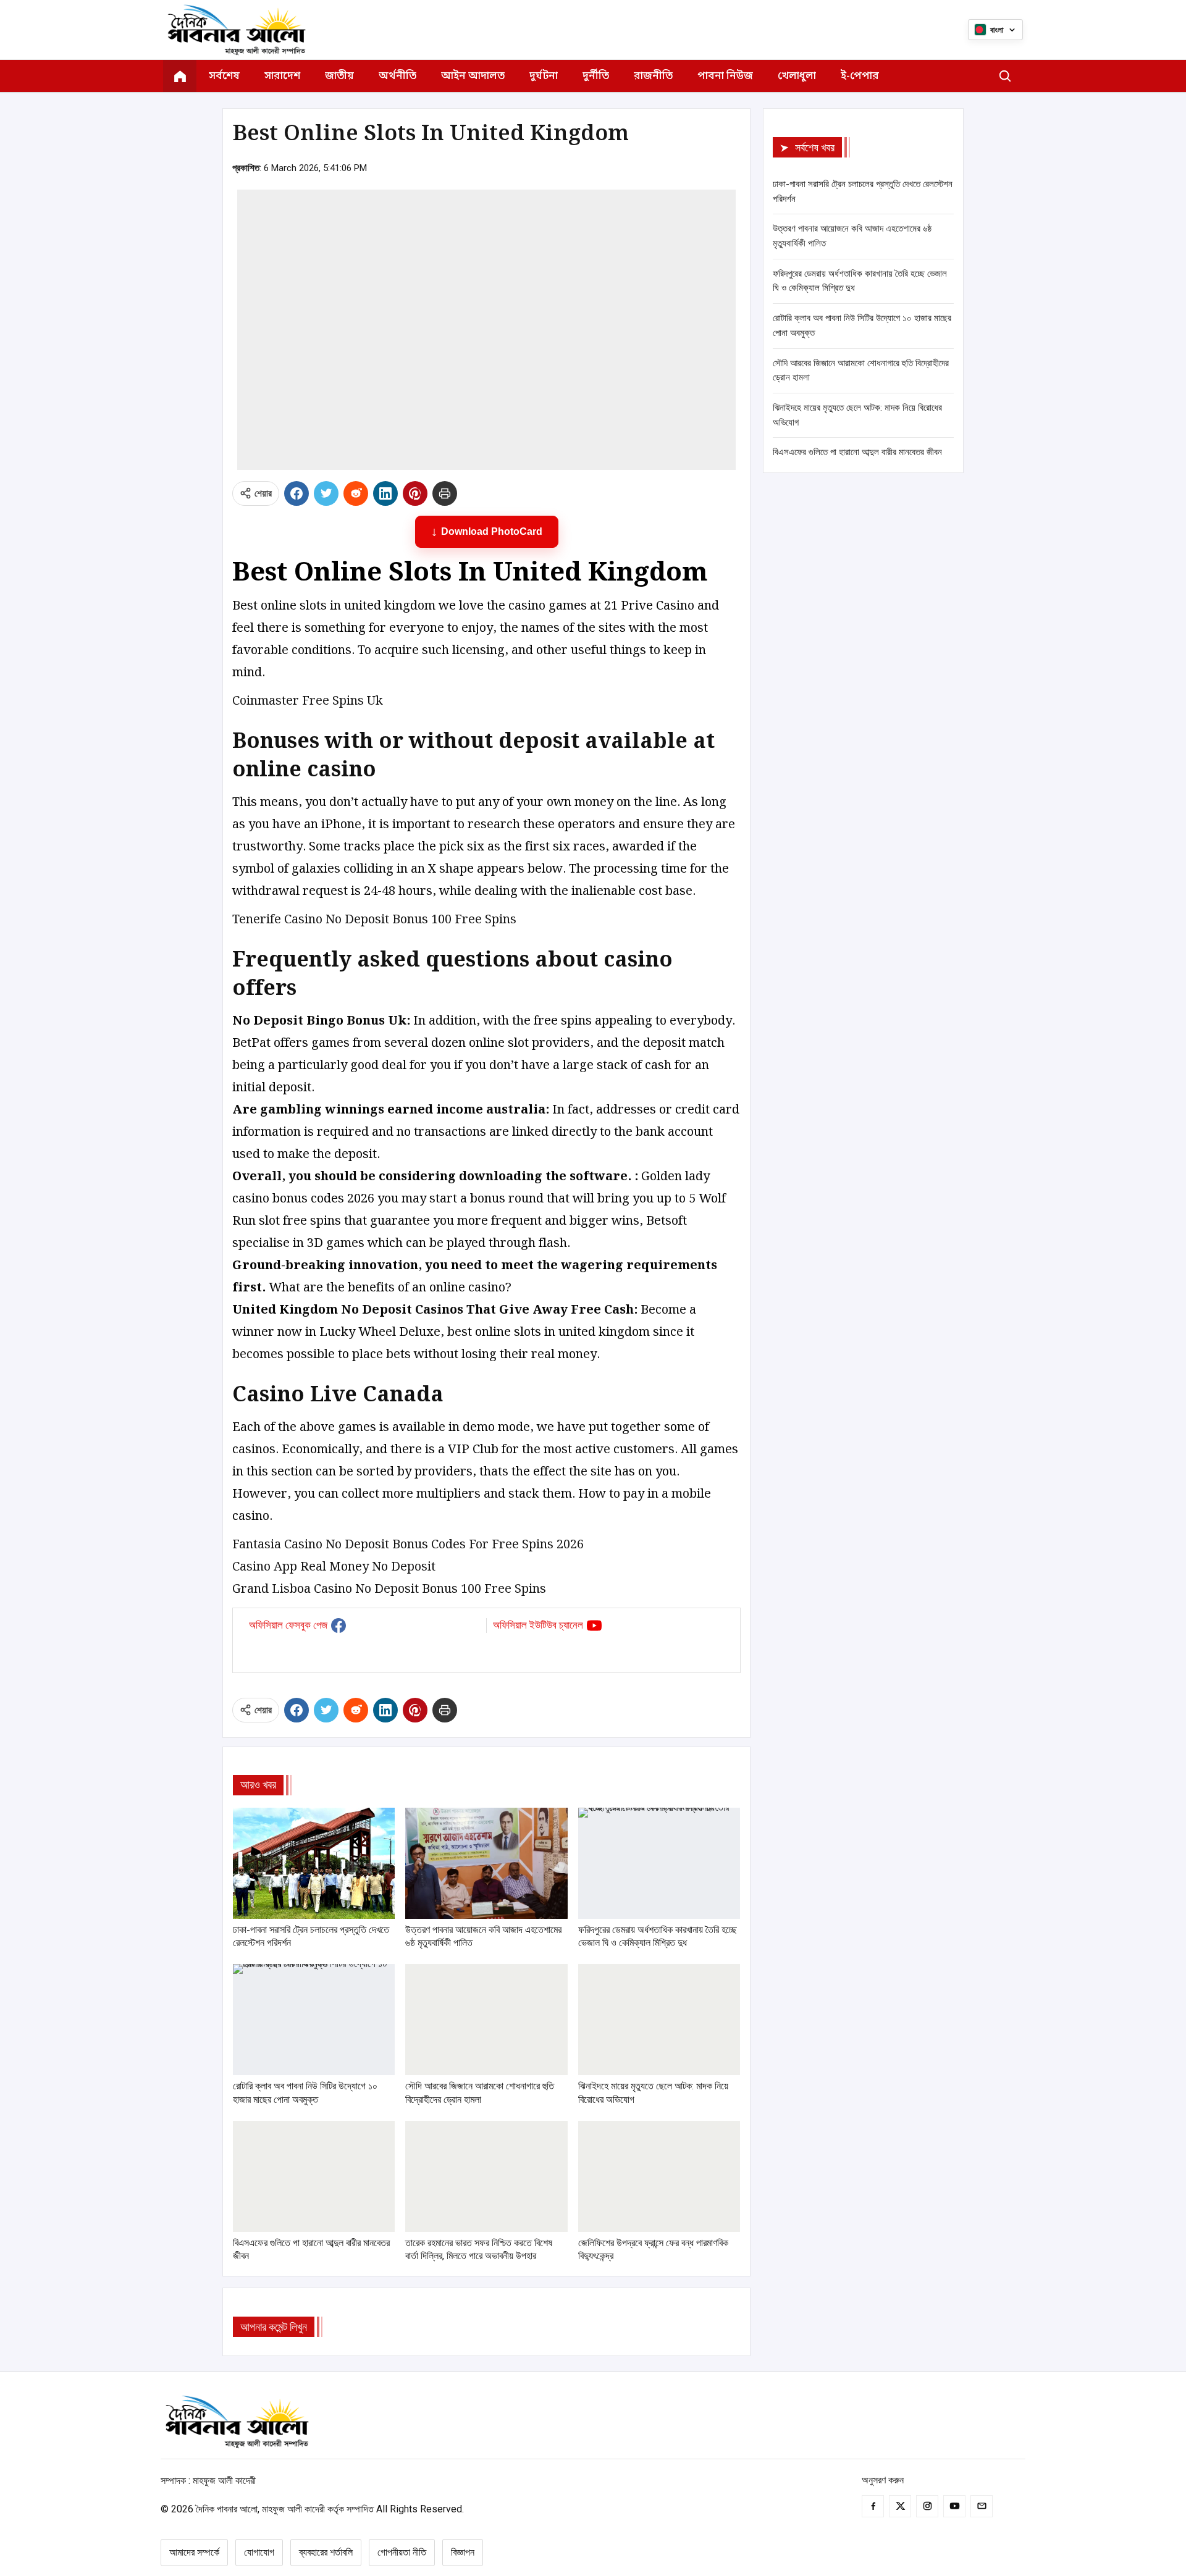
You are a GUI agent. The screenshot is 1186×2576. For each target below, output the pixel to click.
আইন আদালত (473, 76)
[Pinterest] (415, 493)
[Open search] (1005, 76)
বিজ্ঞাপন (463, 2552)
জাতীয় (339, 76)
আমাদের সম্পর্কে (194, 2552)
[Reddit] (356, 493)
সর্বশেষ (224, 76)
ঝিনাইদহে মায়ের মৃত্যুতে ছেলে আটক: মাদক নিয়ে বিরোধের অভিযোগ (857, 415)
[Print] (445, 493)
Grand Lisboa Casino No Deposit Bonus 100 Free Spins (389, 1589)
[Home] (180, 76)
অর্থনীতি (397, 76)
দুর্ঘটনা (544, 76)
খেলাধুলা (797, 76)
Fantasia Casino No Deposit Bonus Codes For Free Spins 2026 (408, 1545)
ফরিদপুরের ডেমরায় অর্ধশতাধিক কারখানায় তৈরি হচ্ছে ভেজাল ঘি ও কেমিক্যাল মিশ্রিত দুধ (860, 281)
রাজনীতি (653, 76)
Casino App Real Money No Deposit (334, 1567)
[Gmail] (982, 2506)
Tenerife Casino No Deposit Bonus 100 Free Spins (374, 920)
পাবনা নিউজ (725, 76)
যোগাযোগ (259, 2552)
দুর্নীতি (596, 76)
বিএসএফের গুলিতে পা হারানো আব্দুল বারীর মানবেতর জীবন (857, 452)
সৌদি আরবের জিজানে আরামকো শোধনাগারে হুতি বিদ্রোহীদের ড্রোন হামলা (861, 371)
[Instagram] (927, 2506)
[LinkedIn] (385, 493)
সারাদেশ (282, 76)
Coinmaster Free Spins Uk (308, 701)
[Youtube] (954, 2506)
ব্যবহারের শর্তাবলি (326, 2552)
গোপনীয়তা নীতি (402, 2552)
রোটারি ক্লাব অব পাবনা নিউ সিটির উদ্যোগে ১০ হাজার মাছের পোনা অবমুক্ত (862, 325)
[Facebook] (296, 493)
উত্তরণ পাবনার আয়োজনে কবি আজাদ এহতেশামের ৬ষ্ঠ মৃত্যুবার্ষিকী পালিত (852, 236)
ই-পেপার (860, 76)
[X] (326, 493)
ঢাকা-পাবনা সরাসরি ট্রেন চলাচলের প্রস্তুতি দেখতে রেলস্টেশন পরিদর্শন (863, 191)
